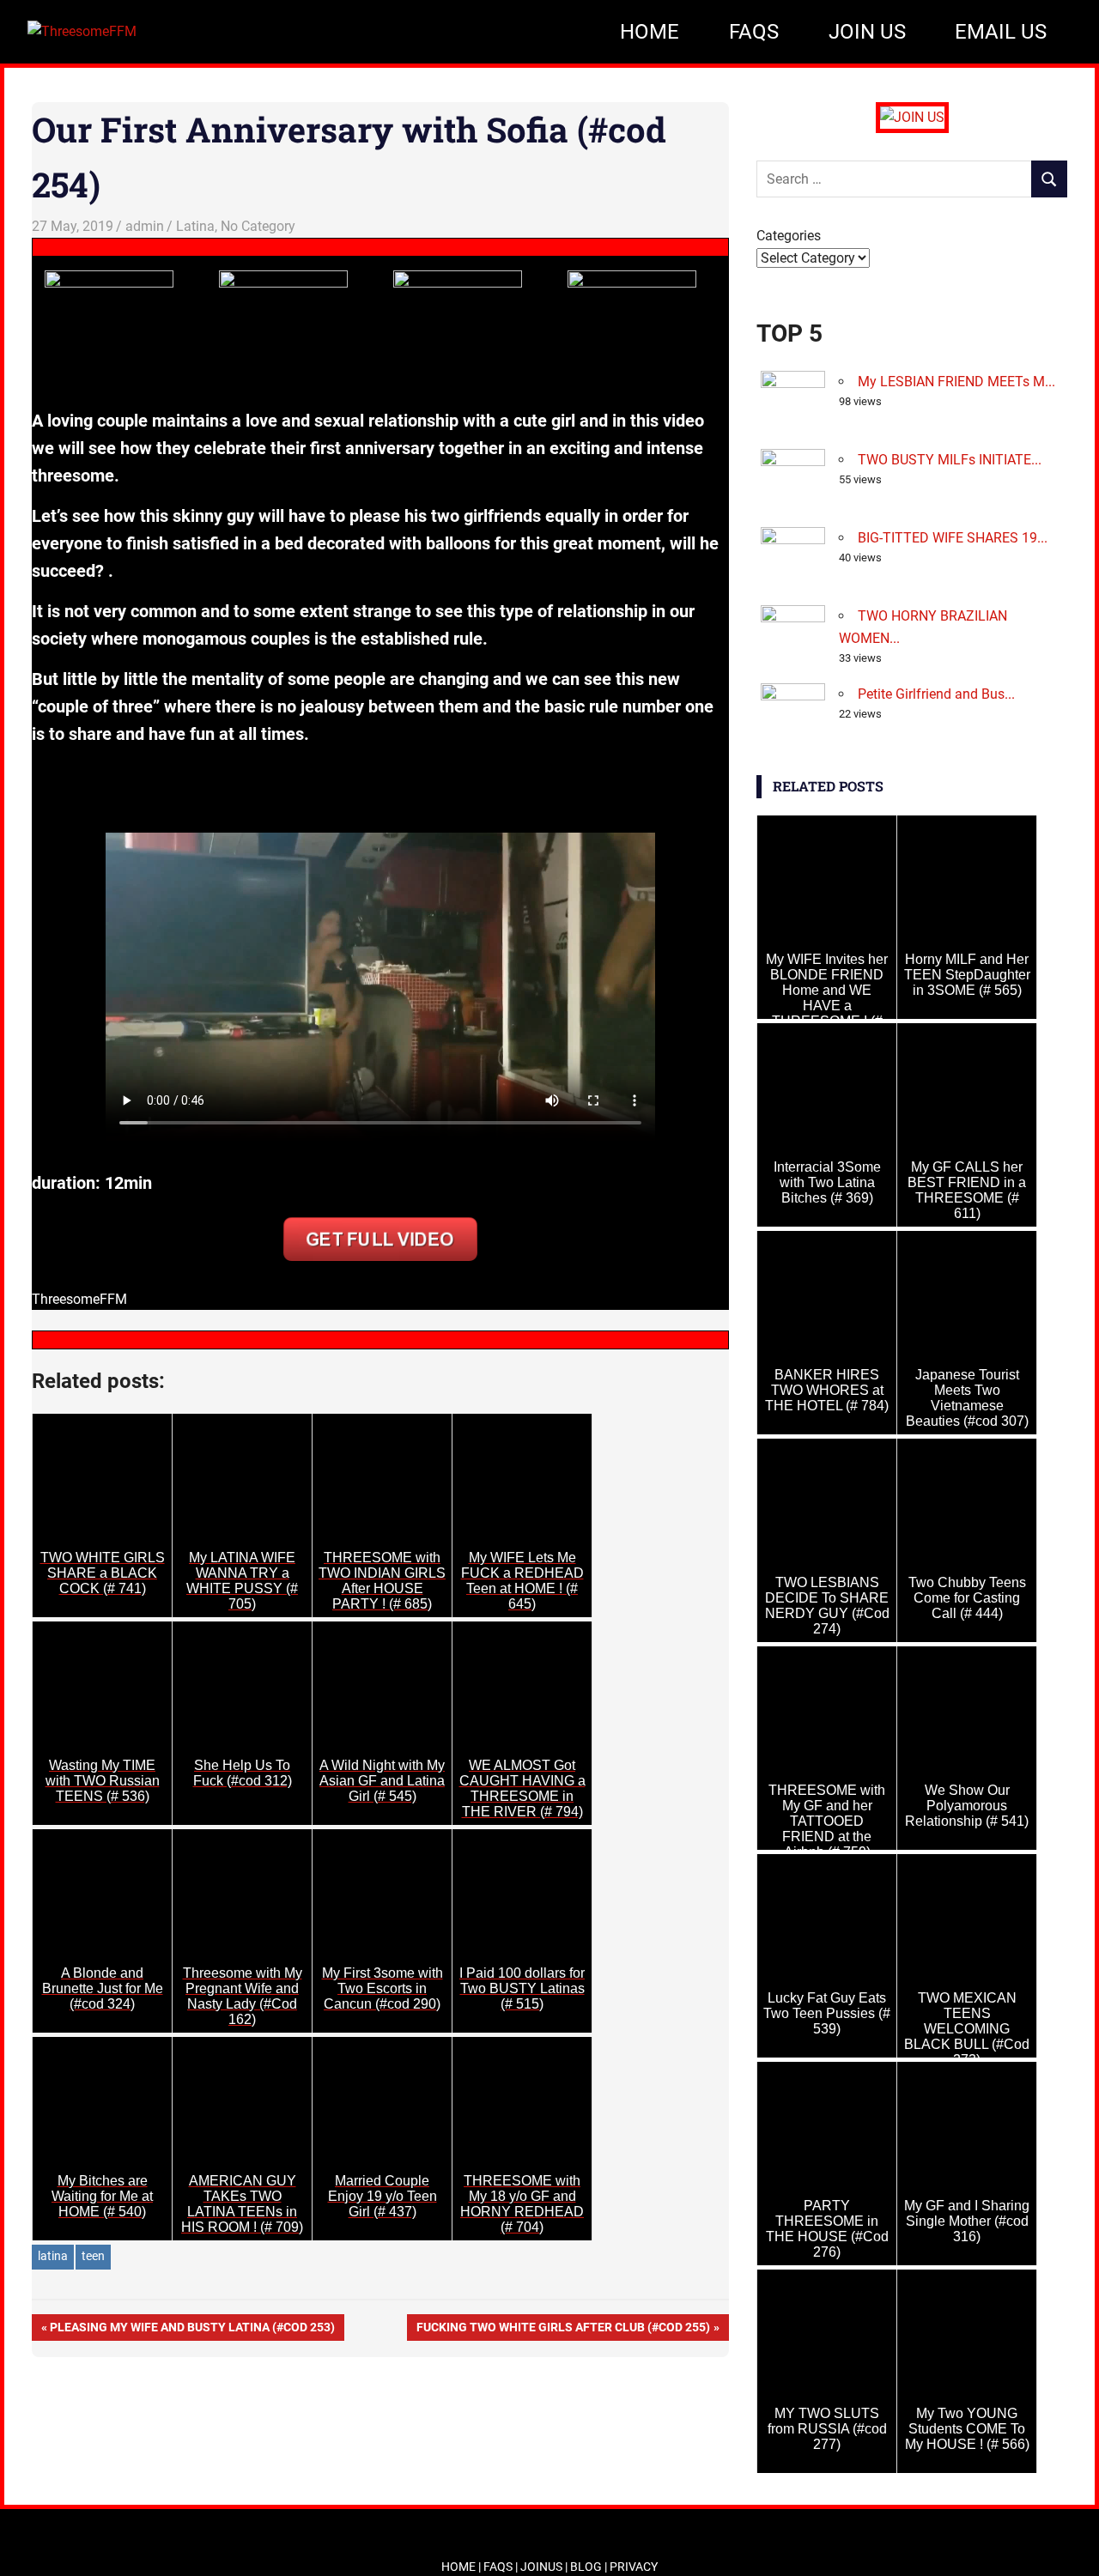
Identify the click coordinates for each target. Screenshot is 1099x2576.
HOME (650, 32)
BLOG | (590, 2567)
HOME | (462, 2567)
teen (93, 2256)
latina (53, 2256)
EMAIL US (1001, 32)
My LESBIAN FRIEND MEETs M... (956, 382)
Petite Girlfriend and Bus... (936, 694)
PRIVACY (634, 2567)
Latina (195, 226)
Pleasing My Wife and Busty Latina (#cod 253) (192, 2330)
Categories (789, 236)
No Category (258, 226)
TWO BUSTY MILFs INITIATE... (950, 460)
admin (145, 226)
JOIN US (867, 32)
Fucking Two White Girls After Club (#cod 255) (563, 2330)
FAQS (754, 32)
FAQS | (502, 2567)
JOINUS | (545, 2567)
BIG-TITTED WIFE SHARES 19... (953, 538)
